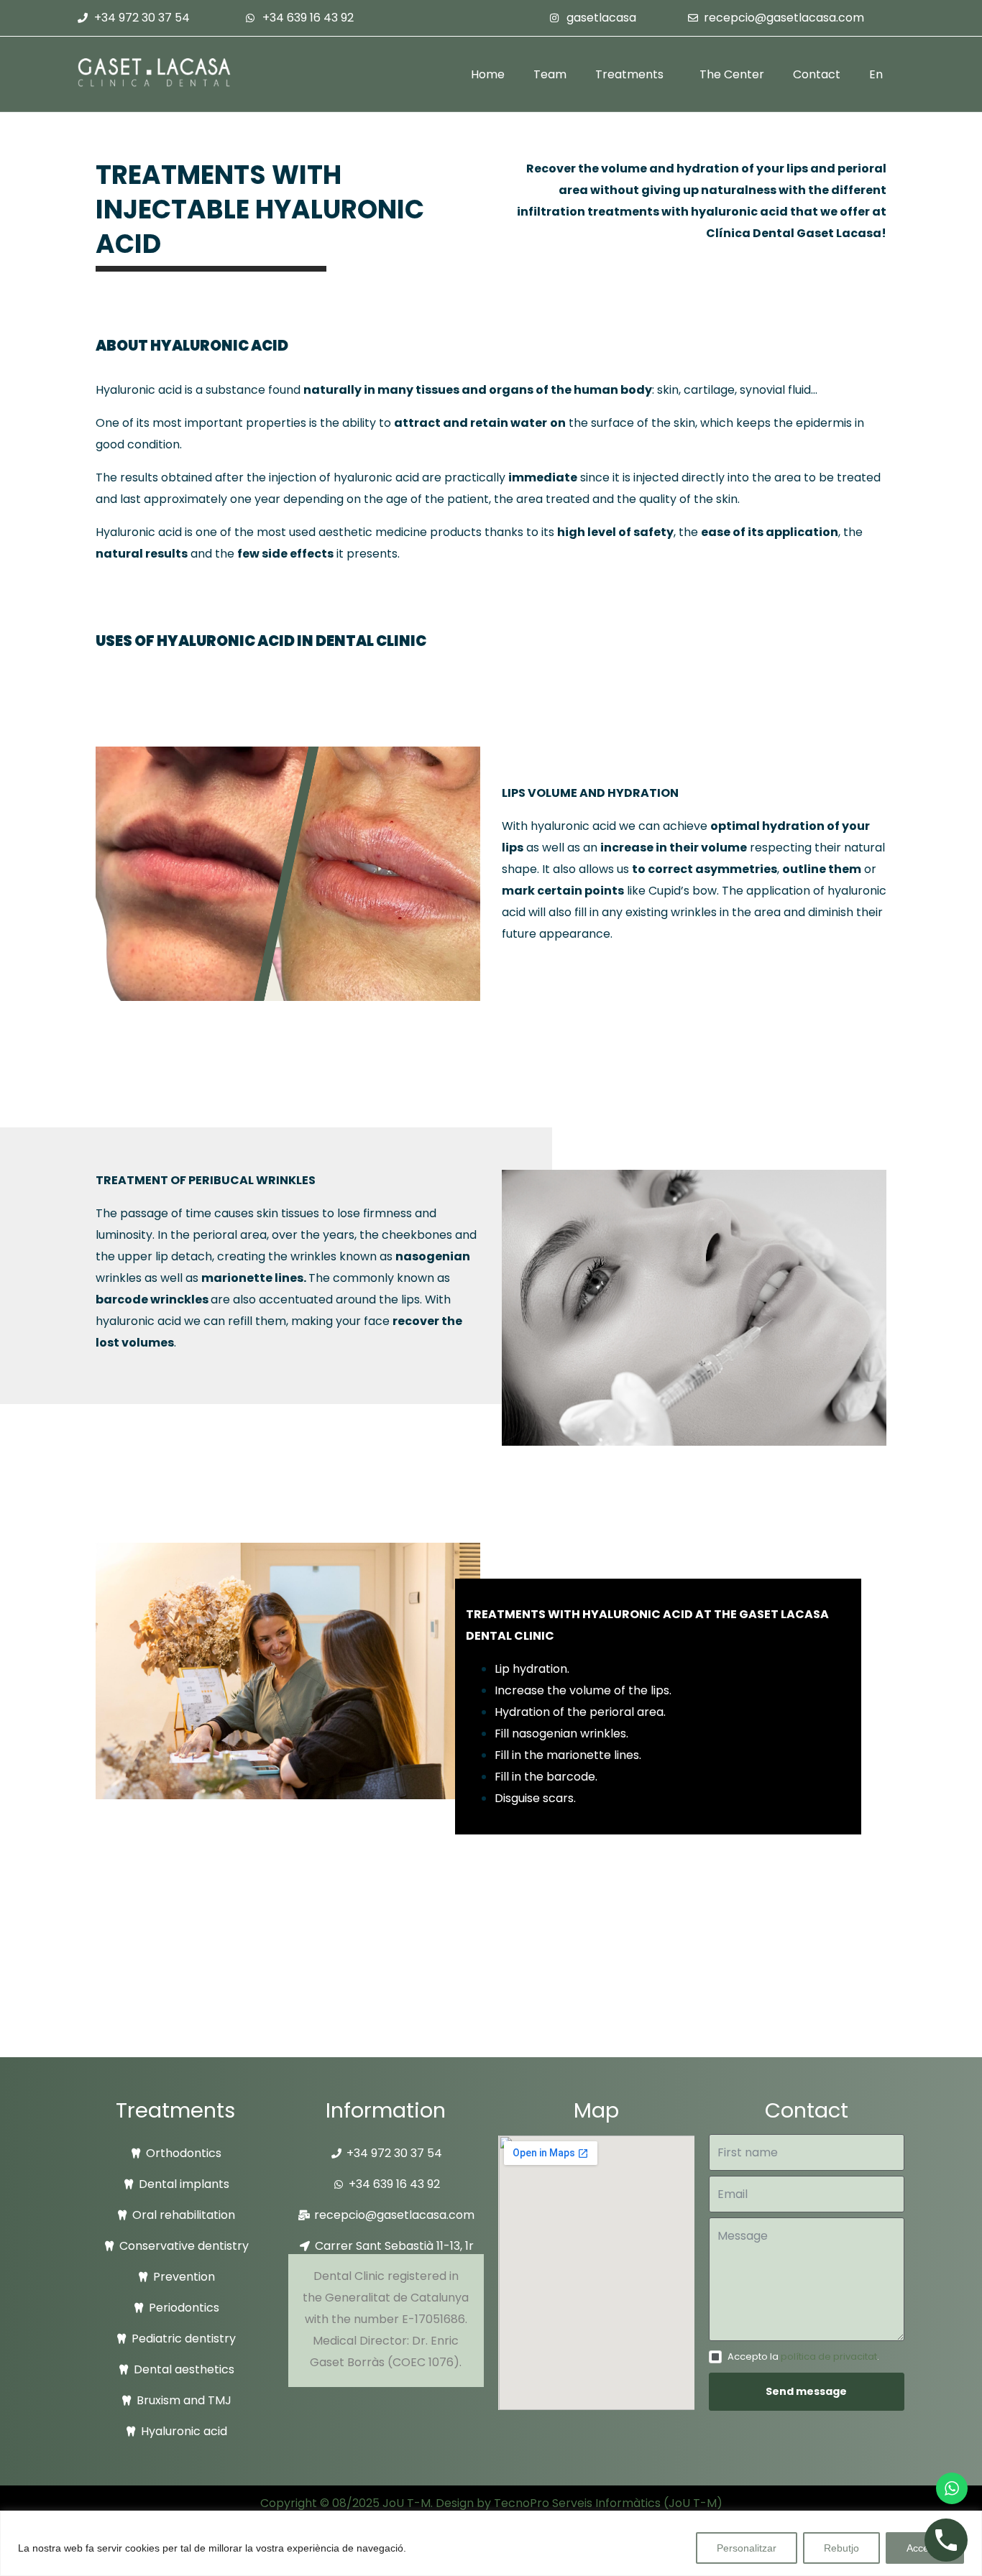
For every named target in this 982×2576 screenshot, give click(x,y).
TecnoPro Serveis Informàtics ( (581, 2503)
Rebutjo (841, 2548)
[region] (491, 2543)
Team (550, 74)
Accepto (925, 2548)
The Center (732, 74)
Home (488, 74)
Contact (817, 74)
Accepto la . (803, 2356)
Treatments (629, 74)
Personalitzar (747, 2548)
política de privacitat (829, 2356)
